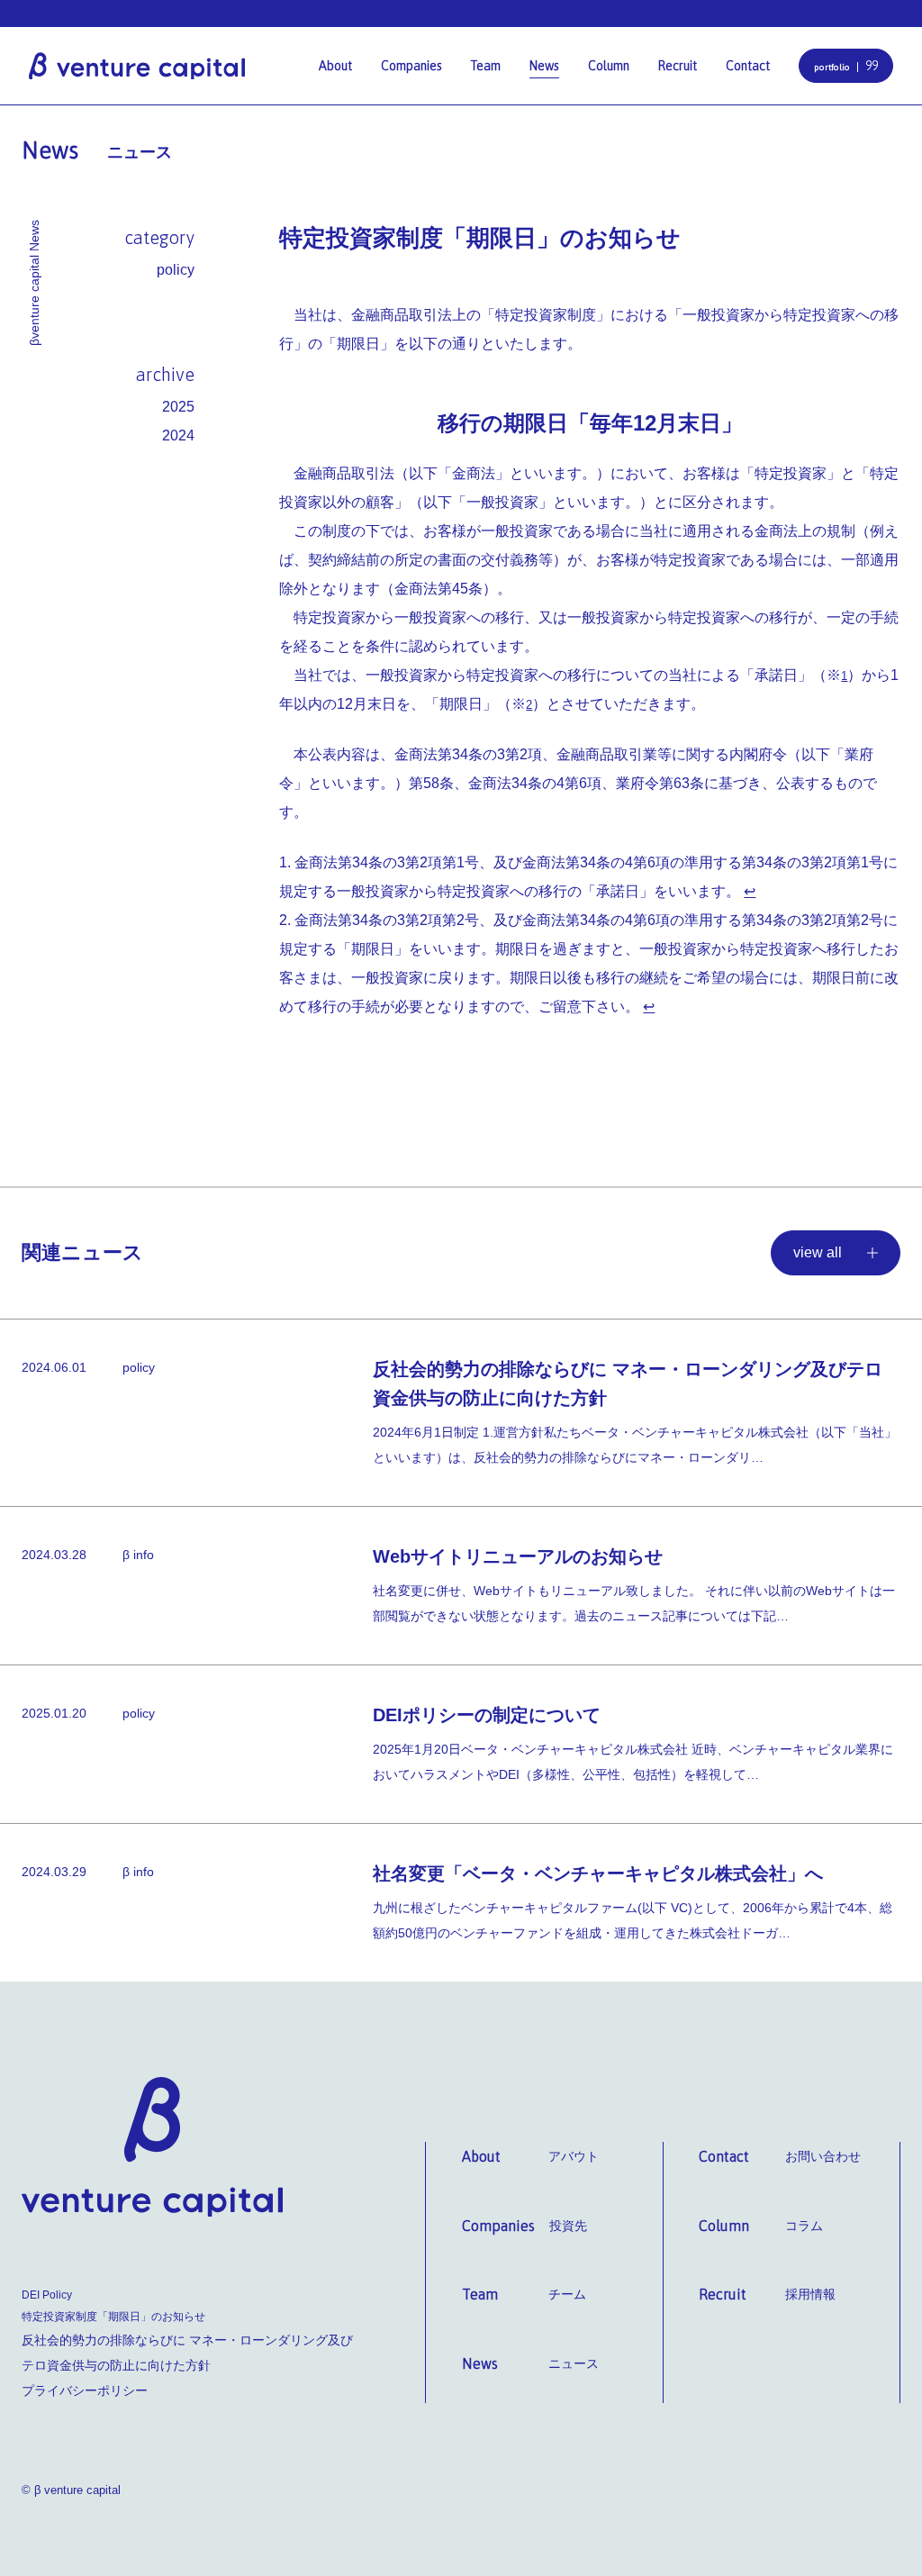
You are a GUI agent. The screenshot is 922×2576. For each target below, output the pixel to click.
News (544, 66)
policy (176, 270)
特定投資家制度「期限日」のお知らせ (113, 2317)
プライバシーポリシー (85, 2390)
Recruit (678, 66)
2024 (178, 435)
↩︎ (750, 891)
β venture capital (137, 65)
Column (609, 66)
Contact (748, 66)
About (335, 66)
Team (486, 66)
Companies (411, 66)
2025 (178, 407)
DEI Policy (47, 2295)
